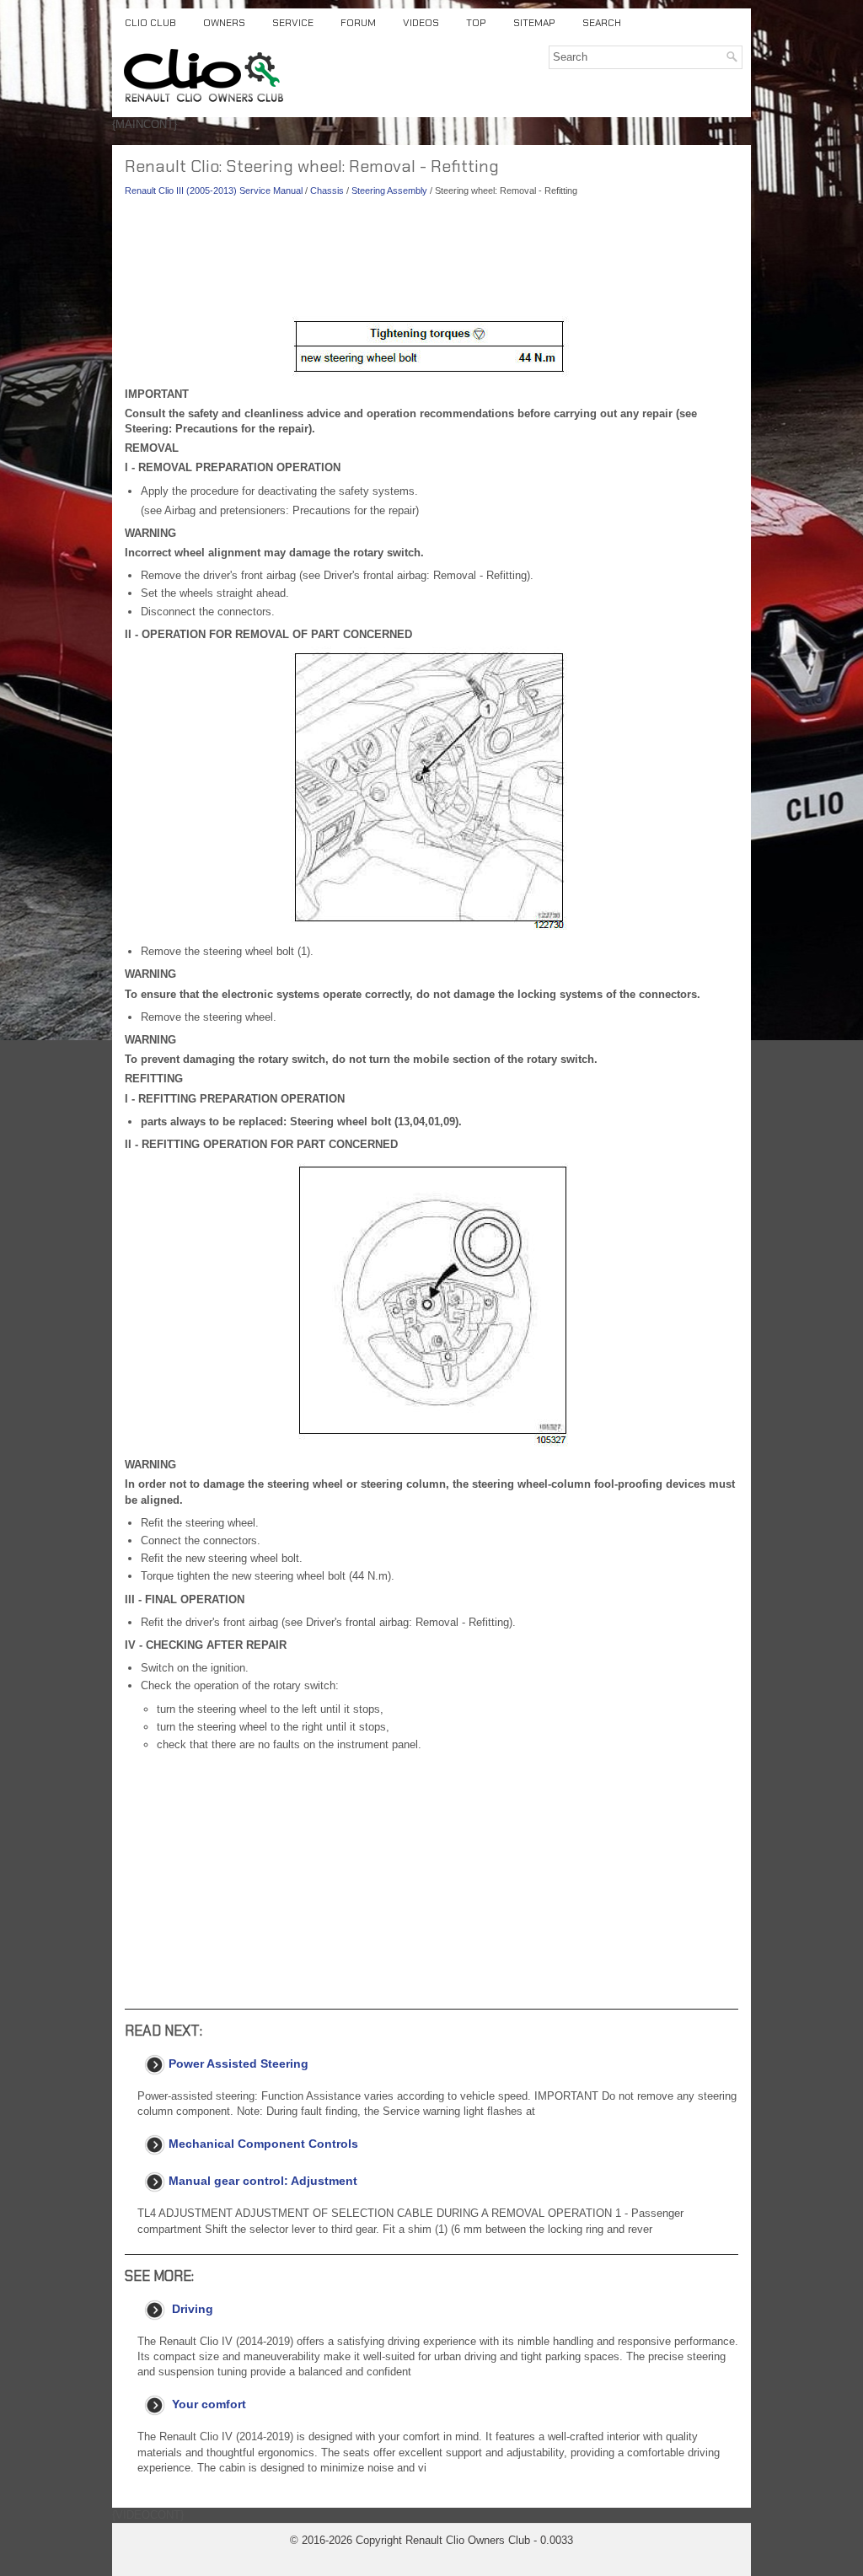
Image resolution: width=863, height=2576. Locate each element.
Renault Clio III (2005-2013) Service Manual (214, 191)
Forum (358, 23)
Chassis (327, 191)
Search (602, 23)
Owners (224, 23)
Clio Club (150, 23)
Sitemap (534, 23)
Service (293, 23)
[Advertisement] (431, 261)
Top (476, 23)
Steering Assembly (389, 191)
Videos (421, 23)
